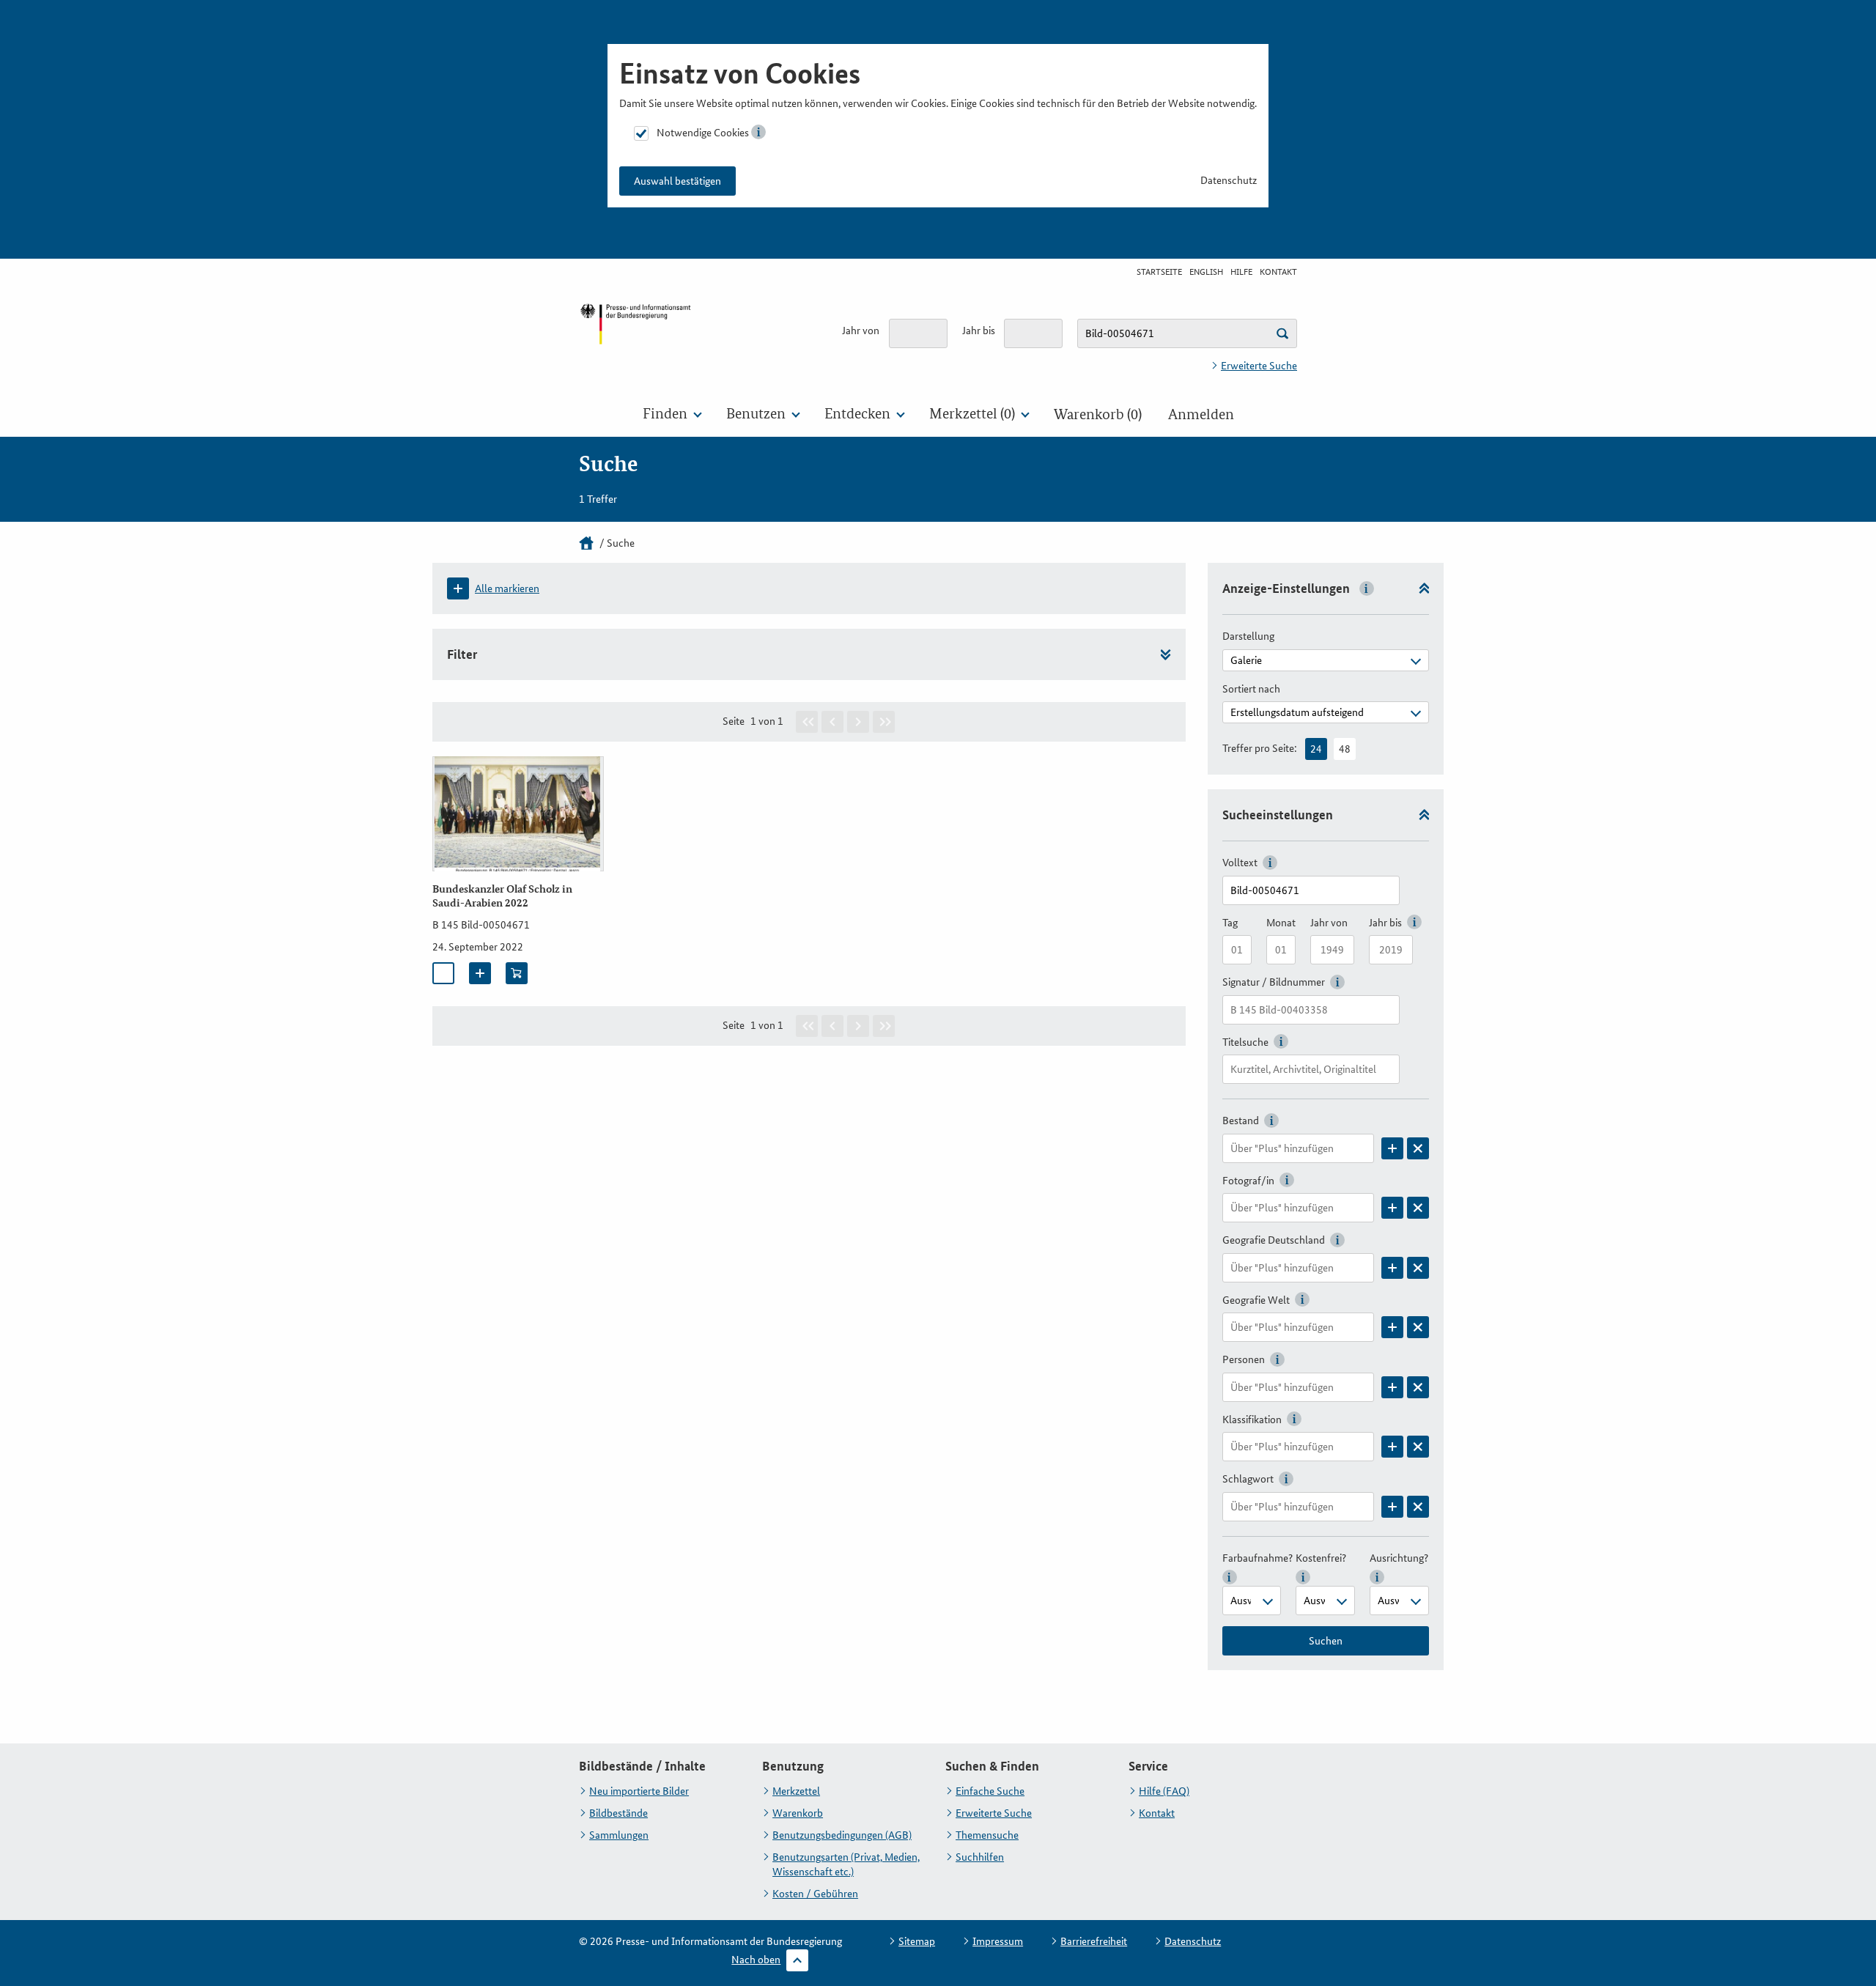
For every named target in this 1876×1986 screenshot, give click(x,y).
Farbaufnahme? (1258, 1558)
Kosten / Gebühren (815, 1894)
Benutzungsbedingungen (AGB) (842, 1835)
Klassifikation (1252, 1420)
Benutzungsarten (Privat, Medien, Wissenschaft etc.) (846, 1864)
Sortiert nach (1251, 689)
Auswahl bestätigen (677, 181)
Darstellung (1248, 636)
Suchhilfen (980, 1857)
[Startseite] (586, 543)
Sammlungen (619, 1835)
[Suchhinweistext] (1282, 333)
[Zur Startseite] (635, 336)
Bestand (1241, 1121)
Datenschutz (1229, 180)
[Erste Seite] (807, 722)
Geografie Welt (1256, 1300)
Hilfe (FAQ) (1164, 1791)
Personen (1244, 1359)
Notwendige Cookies (703, 133)
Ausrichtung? (1399, 1558)
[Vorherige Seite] (832, 722)
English (1206, 272)
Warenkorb (798, 1813)
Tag (1230, 923)
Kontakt (1278, 272)
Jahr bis (979, 331)
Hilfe (1241, 272)
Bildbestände (618, 1813)
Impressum (998, 1941)
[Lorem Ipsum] (1392, 1148)
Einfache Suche (990, 1791)
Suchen (1326, 1641)
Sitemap (917, 1941)
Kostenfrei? (1321, 1558)
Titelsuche (1245, 1042)
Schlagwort (1248, 1479)
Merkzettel (796, 1791)
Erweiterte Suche (1259, 366)
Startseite (1159, 272)
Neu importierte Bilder (639, 1791)
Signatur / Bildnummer (1274, 982)
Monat (1281, 923)
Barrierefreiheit (1094, 1941)
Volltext (1240, 863)
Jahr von (861, 331)
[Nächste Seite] (858, 722)
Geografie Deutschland (1274, 1240)
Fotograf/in (1248, 1181)
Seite (734, 721)
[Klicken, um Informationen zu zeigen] (758, 132)
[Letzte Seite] (884, 722)
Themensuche (987, 1835)
